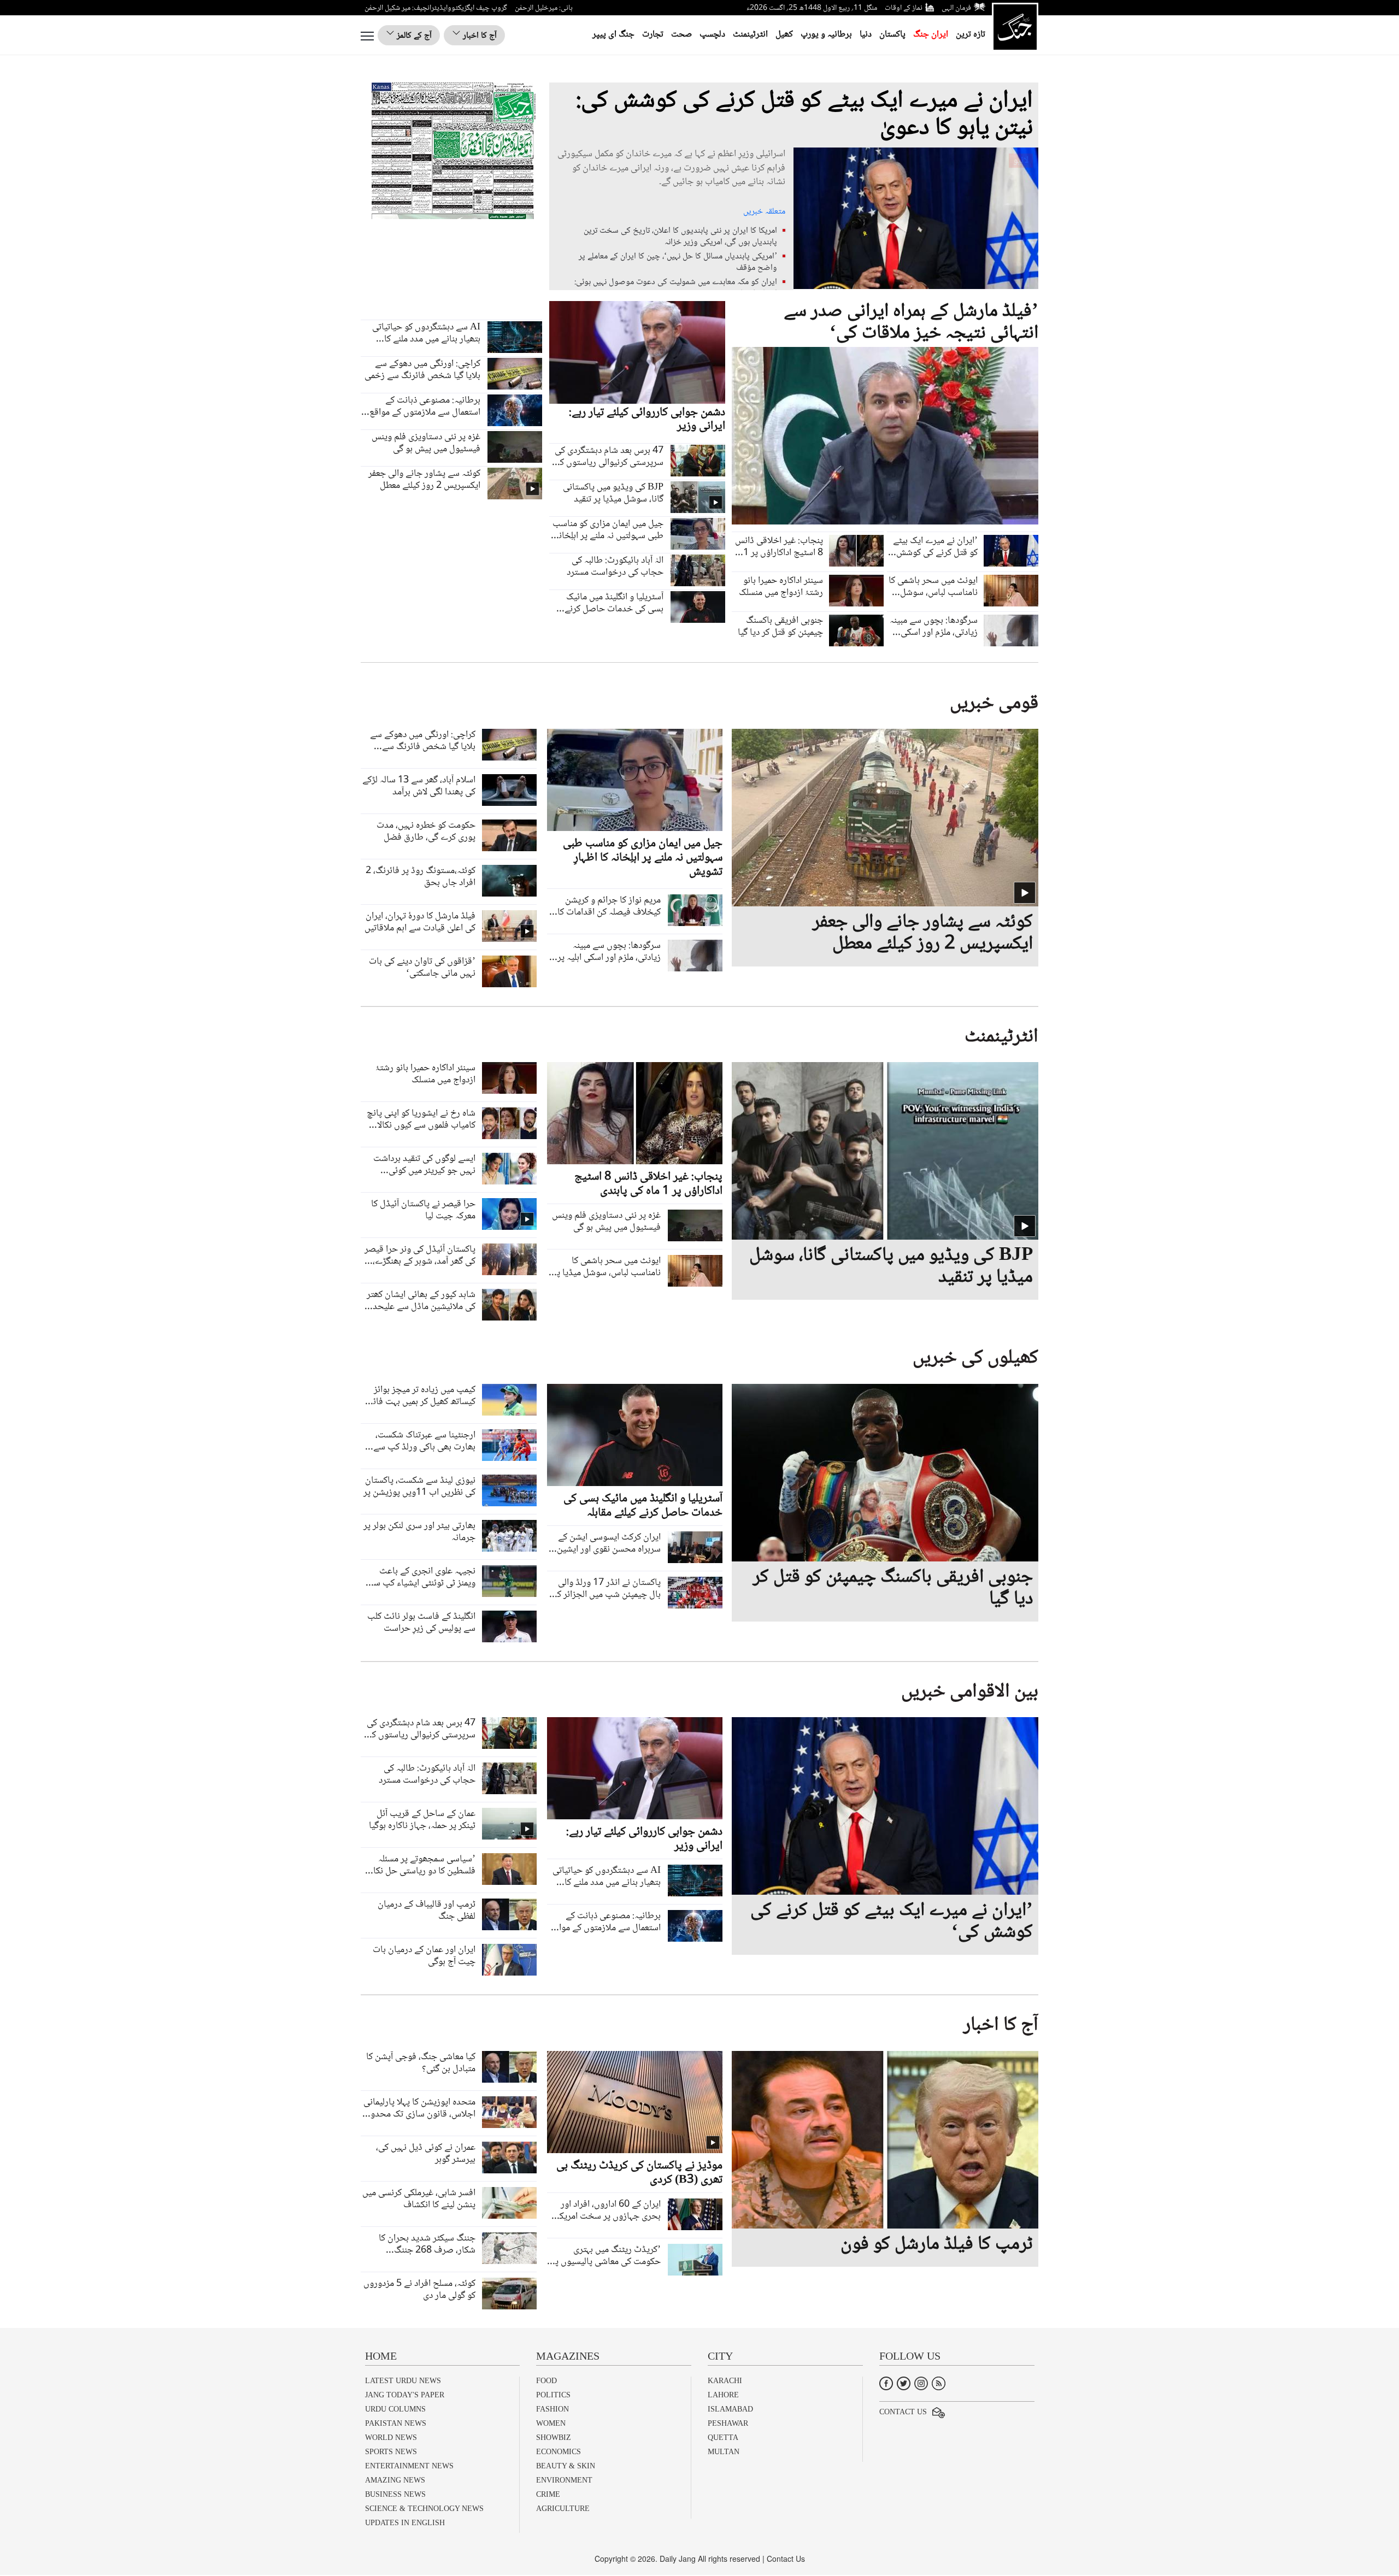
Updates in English (405, 2523)
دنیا (866, 35)
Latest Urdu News (403, 2381)
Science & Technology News (424, 2509)
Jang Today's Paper (405, 2395)
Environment (564, 2480)
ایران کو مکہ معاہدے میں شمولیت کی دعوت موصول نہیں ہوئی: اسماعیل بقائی (676, 288)
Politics (553, 2395)
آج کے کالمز (413, 36)
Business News (395, 2494)
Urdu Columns (395, 2409)
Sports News (391, 2452)
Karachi (725, 2381)
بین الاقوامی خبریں (970, 1692)
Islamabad (730, 2409)
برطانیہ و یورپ (826, 35)
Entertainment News (409, 2466)
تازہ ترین (971, 35)
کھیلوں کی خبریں (975, 1358)
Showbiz (554, 2438)
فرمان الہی (956, 8)
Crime (548, 2494)
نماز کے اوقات (904, 8)
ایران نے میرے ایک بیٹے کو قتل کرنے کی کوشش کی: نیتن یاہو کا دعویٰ (804, 115)
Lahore (723, 2395)
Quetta (723, 2438)
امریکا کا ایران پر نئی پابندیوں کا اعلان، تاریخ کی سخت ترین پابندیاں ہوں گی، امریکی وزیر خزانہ (680, 237)
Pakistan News (396, 2423)
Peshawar (728, 2423)
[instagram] (921, 2382)
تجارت (653, 35)
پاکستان (892, 35)
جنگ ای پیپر (613, 35)
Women (551, 2423)
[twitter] (904, 2382)
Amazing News (395, 2480)
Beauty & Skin (566, 2466)
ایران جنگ (931, 35)
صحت (681, 35)
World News (391, 2438)
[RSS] (939, 2382)
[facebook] (886, 2382)
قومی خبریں (994, 704)
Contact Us (903, 2412)
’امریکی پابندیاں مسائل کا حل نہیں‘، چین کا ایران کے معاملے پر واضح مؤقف (678, 262)
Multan (724, 2452)
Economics (559, 2452)
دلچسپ (712, 35)
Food (546, 2381)
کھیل (784, 35)
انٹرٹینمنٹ (750, 35)
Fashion (552, 2409)
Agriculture (563, 2509)
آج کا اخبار (479, 36)
